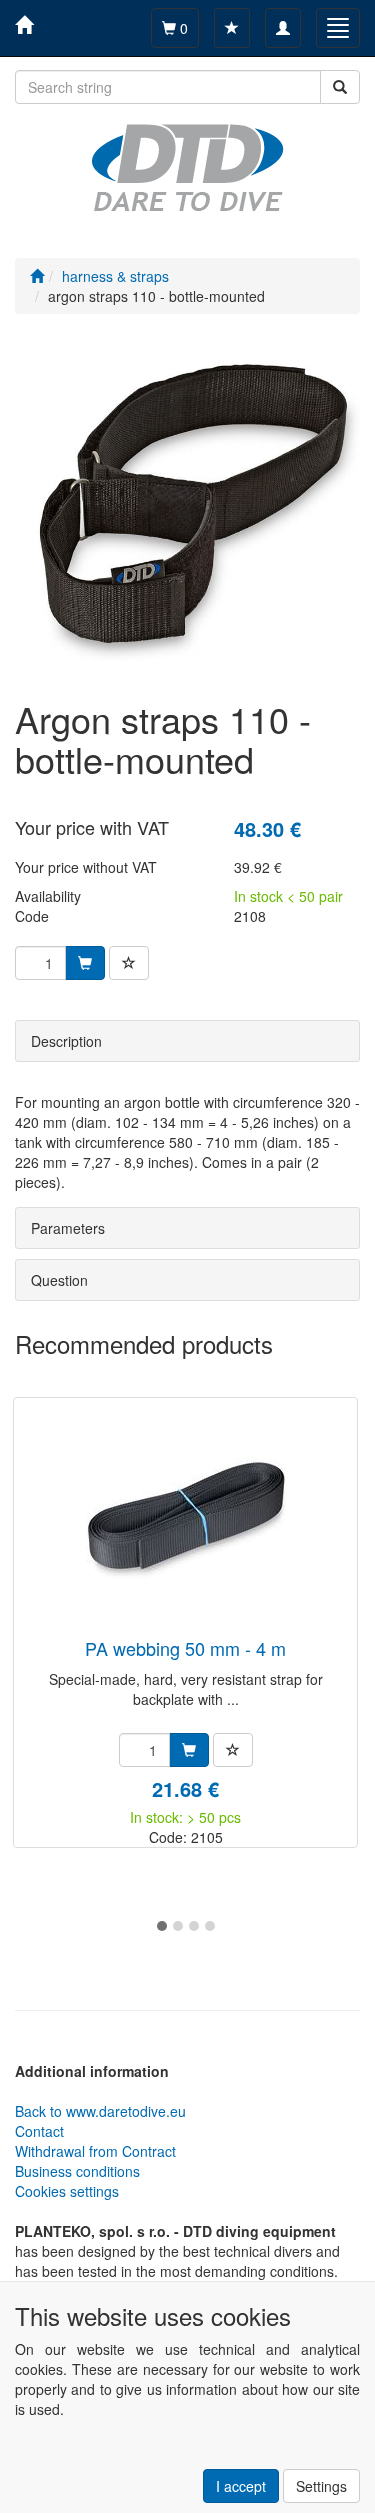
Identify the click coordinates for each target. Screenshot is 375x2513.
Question (59, 1280)
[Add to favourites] (129, 963)
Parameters (68, 1228)
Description (66, 1041)
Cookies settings (67, 2191)
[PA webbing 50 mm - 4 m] (186, 1519)
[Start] (37, 276)
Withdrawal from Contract (95, 2151)
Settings (321, 2486)
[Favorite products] (232, 28)
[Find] (340, 87)
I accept (241, 2486)
